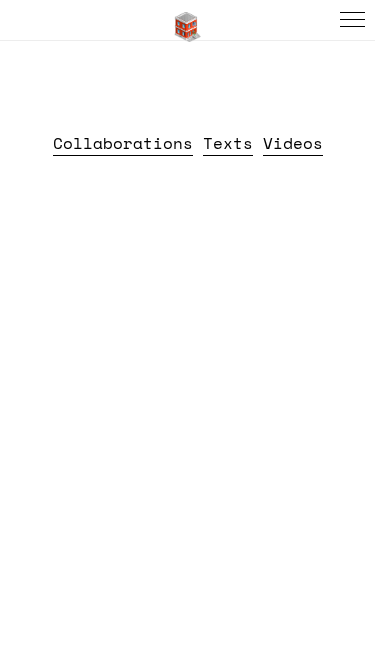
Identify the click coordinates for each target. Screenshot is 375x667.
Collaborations (123, 143)
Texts (228, 143)
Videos (293, 143)
